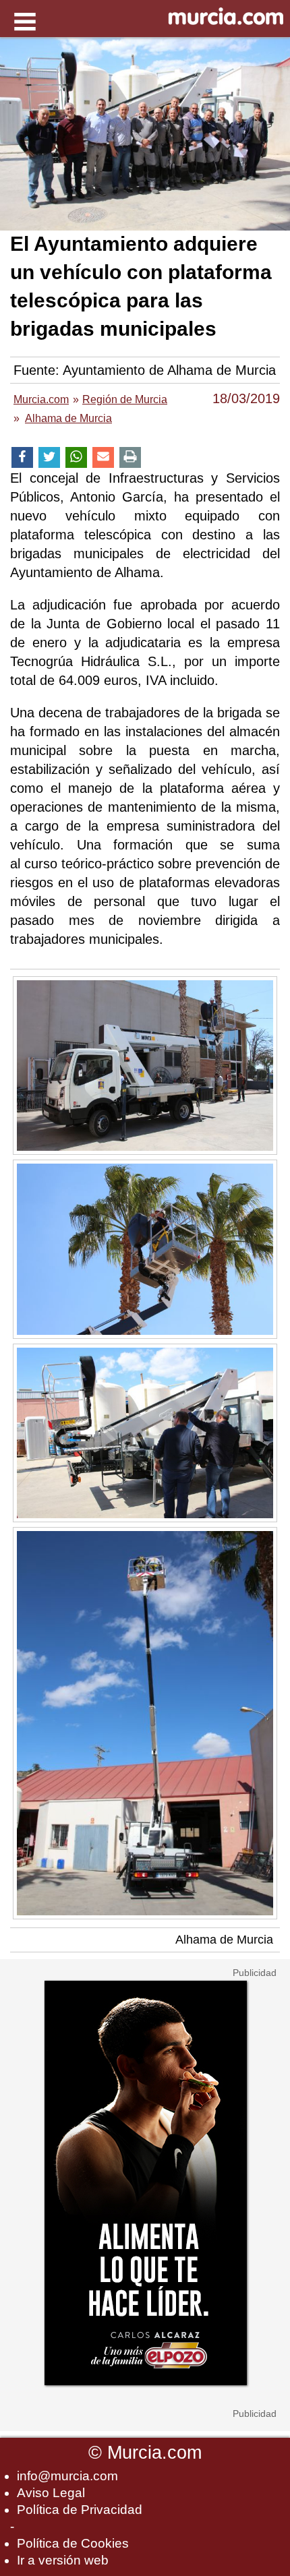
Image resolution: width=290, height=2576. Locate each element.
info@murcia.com (67, 2476)
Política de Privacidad (80, 2510)
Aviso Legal (51, 2493)
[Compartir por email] (103, 457)
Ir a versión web (63, 2560)
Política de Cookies (73, 2543)
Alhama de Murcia (224, 1940)
